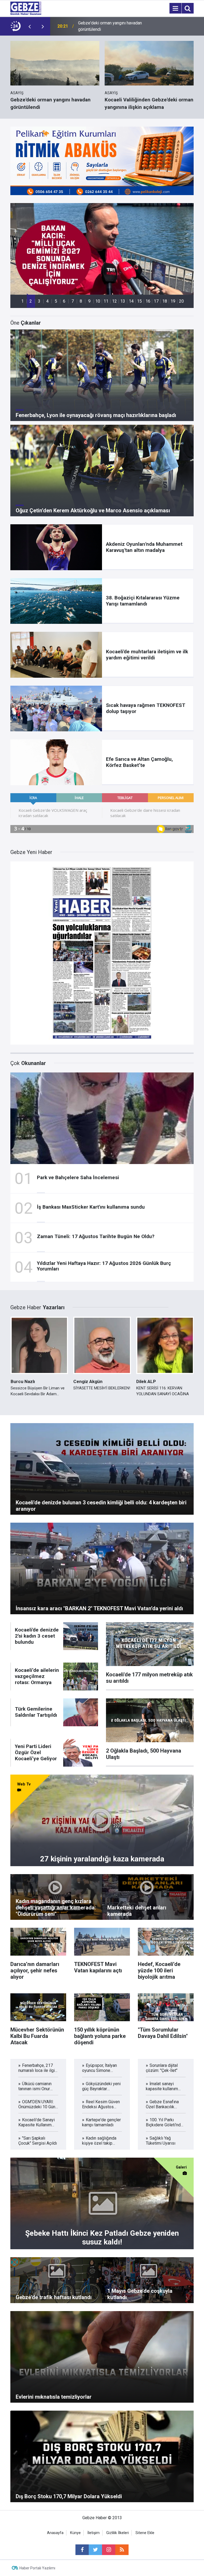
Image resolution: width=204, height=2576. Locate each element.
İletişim (93, 2533)
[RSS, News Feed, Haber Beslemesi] (122, 2550)
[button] (23, 301)
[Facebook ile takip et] (82, 2550)
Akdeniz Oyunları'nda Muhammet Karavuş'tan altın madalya (108, 26)
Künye (75, 2533)
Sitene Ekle (145, 2533)
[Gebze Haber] (26, 8)
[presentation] (29, 26)
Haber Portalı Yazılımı (37, 2568)
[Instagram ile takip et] (109, 2550)
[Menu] (175, 8)
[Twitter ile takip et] (95, 2550)
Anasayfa (55, 2533)
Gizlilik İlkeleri (118, 2533)
